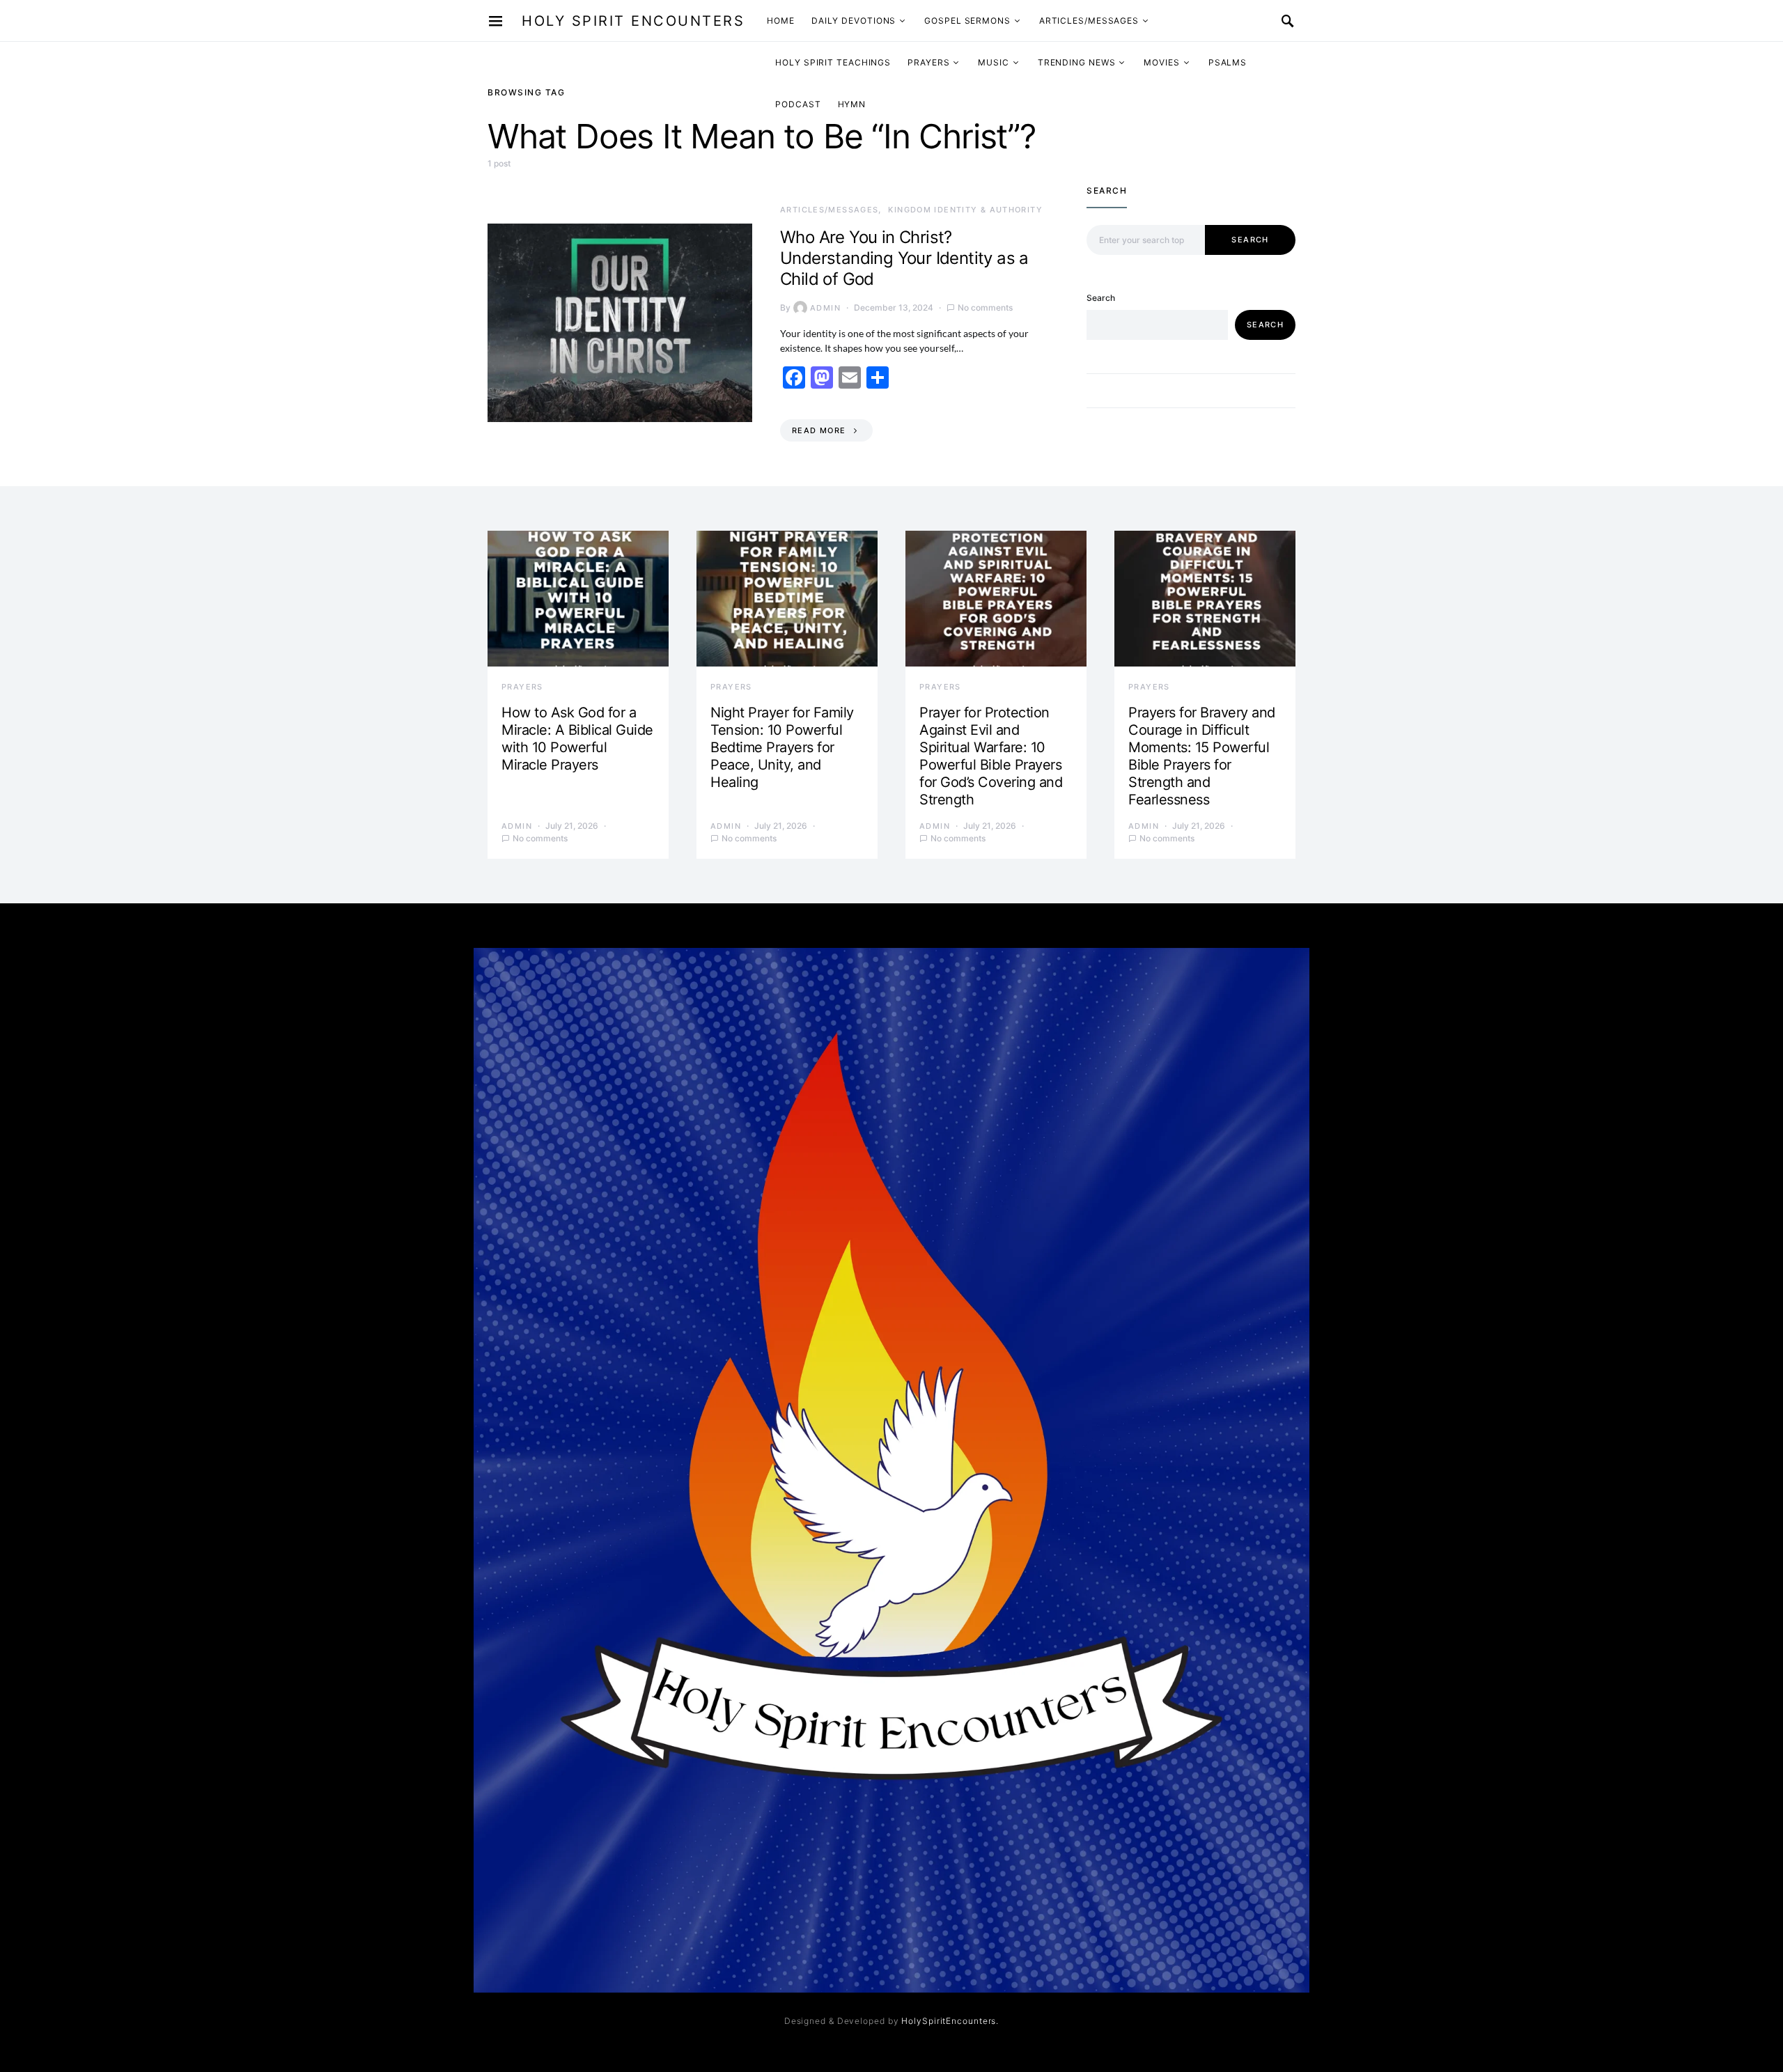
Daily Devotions (854, 21)
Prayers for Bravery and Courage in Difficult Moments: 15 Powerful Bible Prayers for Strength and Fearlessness (1202, 756)
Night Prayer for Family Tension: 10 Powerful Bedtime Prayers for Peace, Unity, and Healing (782, 747)
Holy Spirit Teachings (833, 62)
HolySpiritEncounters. (950, 2021)
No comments (985, 307)
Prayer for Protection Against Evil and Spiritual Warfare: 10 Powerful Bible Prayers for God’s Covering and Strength (991, 756)
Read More (819, 430)
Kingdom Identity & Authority (965, 210)
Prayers (928, 62)
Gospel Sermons (967, 21)
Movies (1161, 62)
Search (1250, 240)
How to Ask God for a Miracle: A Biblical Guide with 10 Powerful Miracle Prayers (577, 739)
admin (825, 308)
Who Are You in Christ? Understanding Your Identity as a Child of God (904, 258)
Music (994, 62)
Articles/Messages (1089, 21)
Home (781, 21)
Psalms (1228, 62)
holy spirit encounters (633, 21)
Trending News (1077, 62)
